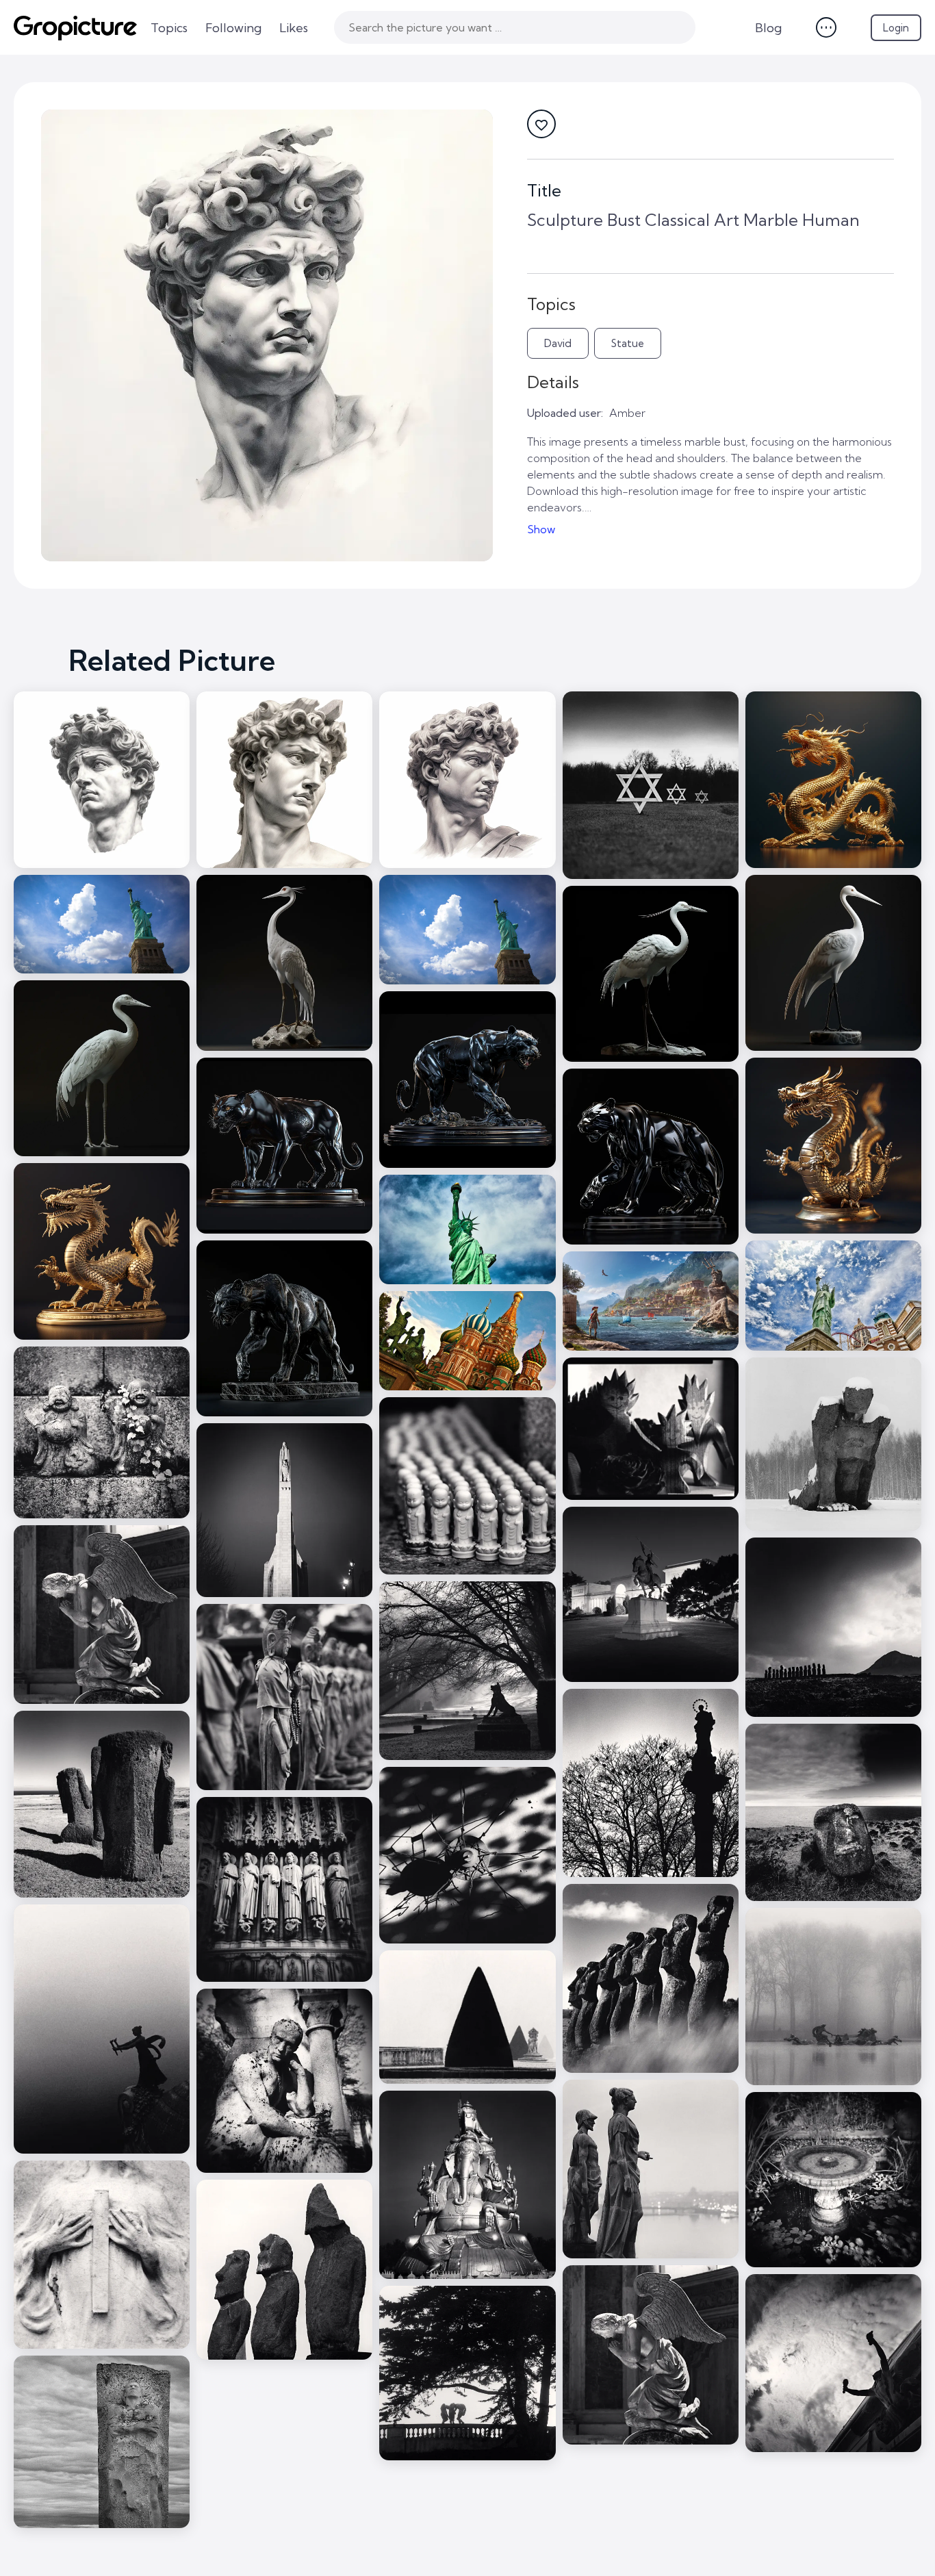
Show (541, 529)
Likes (294, 28)
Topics (169, 28)
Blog (768, 28)
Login (896, 28)
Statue (628, 343)
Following (233, 28)
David (558, 343)
